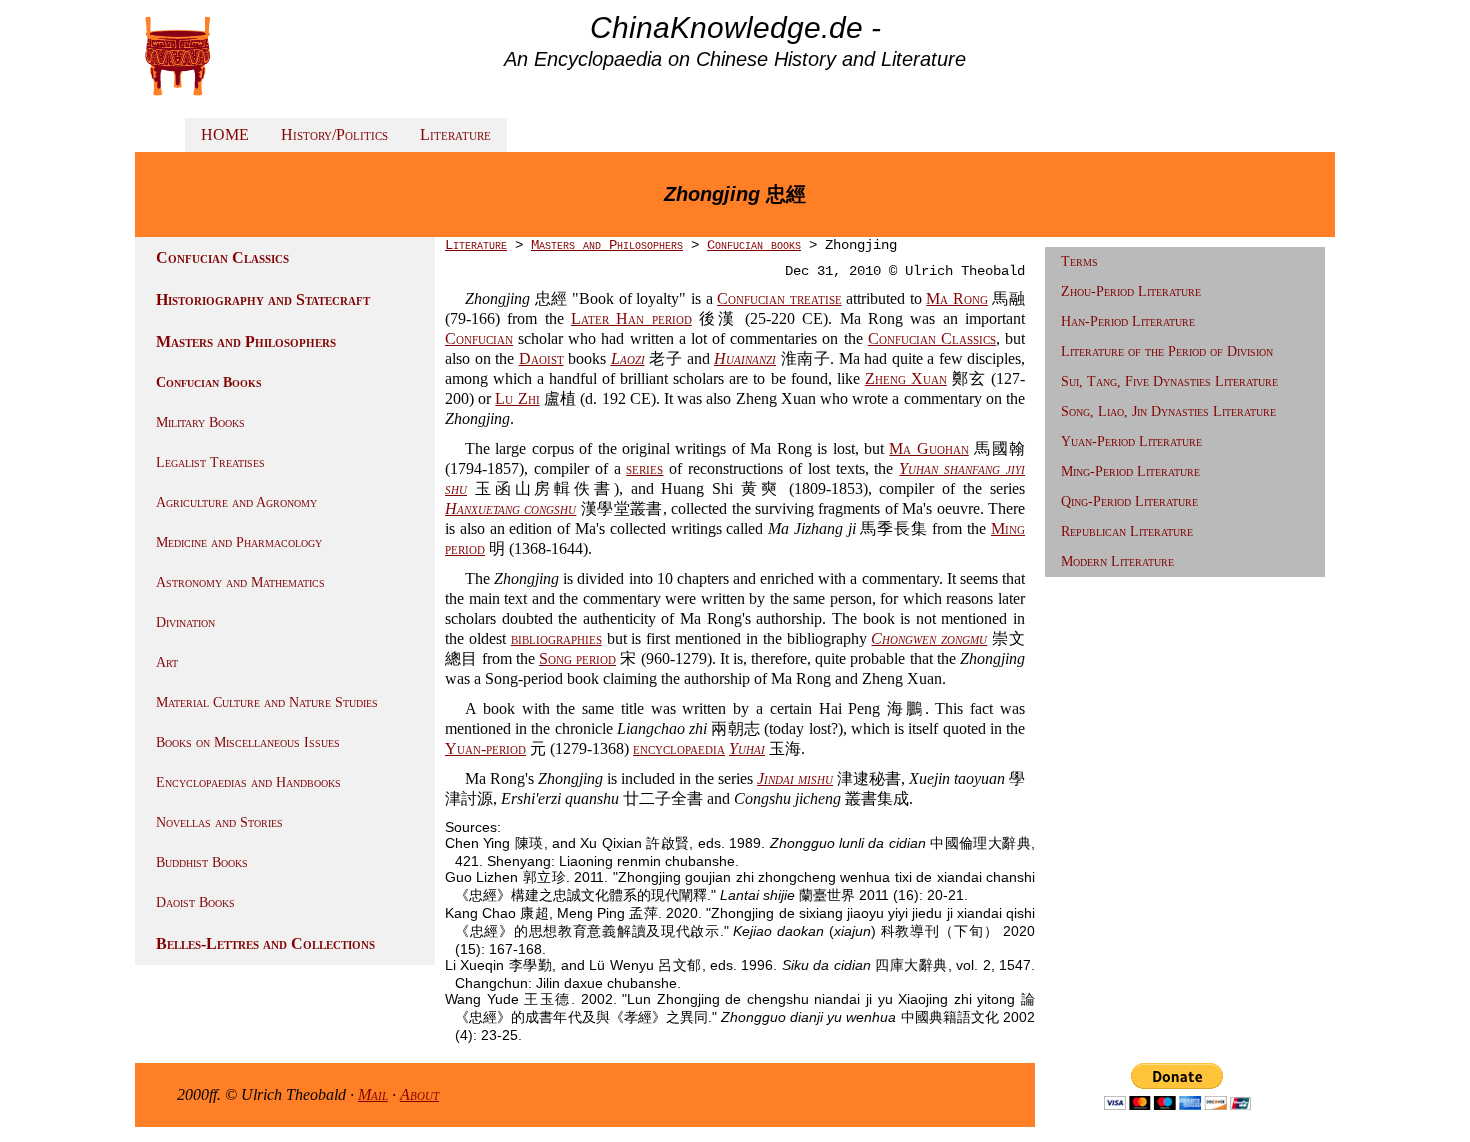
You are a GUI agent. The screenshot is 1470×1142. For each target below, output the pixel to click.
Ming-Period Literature (1130, 471)
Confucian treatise (779, 298)
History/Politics (334, 134)
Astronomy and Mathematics (240, 582)
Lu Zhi (517, 398)
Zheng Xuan (906, 378)
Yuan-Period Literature (1131, 441)
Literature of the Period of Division (1167, 351)
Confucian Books (209, 382)
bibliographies (556, 638)
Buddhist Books (202, 862)
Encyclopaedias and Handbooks (248, 782)
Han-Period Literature (1128, 321)
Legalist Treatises (210, 462)
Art (167, 662)
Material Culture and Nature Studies (267, 702)
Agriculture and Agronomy (236, 502)
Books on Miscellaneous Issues (248, 742)
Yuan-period (485, 748)
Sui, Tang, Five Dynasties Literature (1169, 381)
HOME (225, 134)
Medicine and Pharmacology (239, 542)
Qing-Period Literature (1129, 501)
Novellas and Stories (219, 822)
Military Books (200, 422)
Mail (373, 1094)
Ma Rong (957, 298)
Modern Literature (1117, 561)
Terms (1079, 261)
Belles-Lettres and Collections (265, 943)
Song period (577, 658)
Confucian (479, 338)
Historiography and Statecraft (263, 299)
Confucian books (754, 245)
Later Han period (631, 318)
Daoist (541, 358)
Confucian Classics (222, 257)
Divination (185, 622)
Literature (455, 134)
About (419, 1094)
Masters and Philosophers (246, 341)
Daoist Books (195, 902)
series (644, 468)
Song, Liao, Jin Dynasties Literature (1168, 411)
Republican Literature (1127, 531)
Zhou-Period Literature (1131, 291)
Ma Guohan (928, 448)
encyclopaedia (679, 748)
